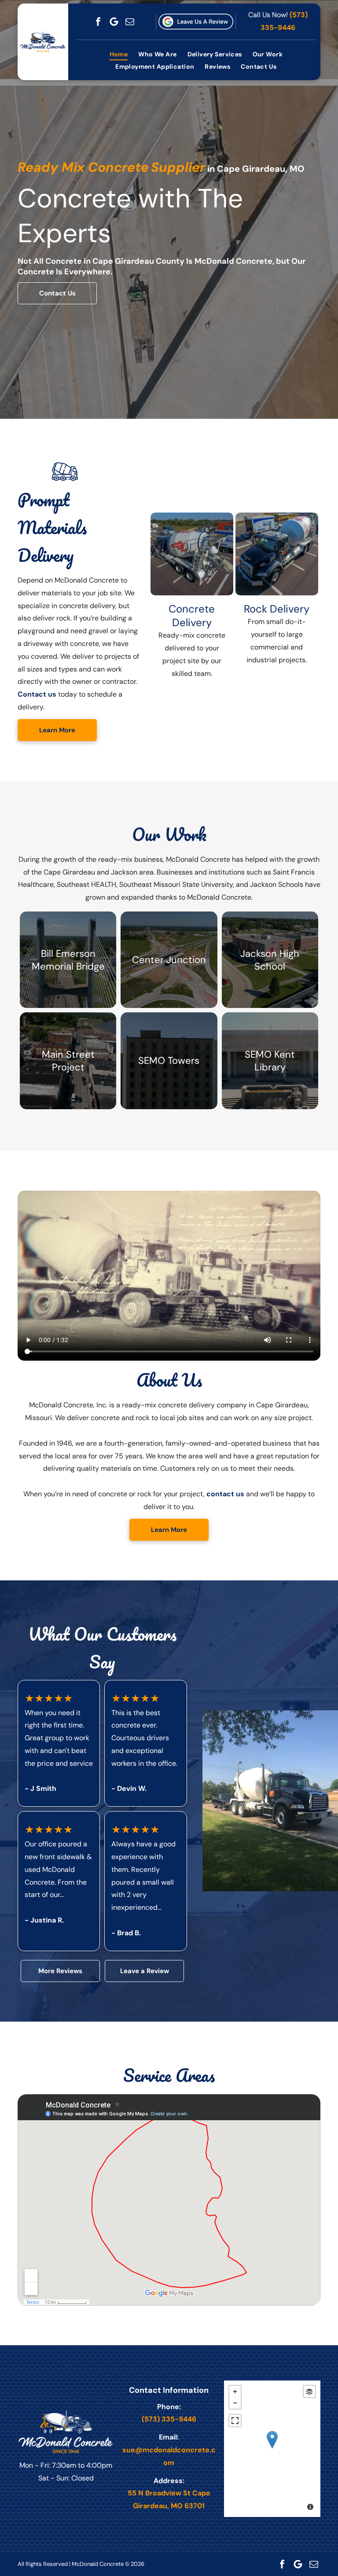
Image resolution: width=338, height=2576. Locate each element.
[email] (130, 22)
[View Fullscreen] (235, 2421)
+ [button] (235, 2391)
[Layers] (309, 2391)
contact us (225, 1494)
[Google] (114, 22)
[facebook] (98, 22)
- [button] (235, 2403)
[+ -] (272, 2449)
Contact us (37, 694)
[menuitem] (119, 55)
